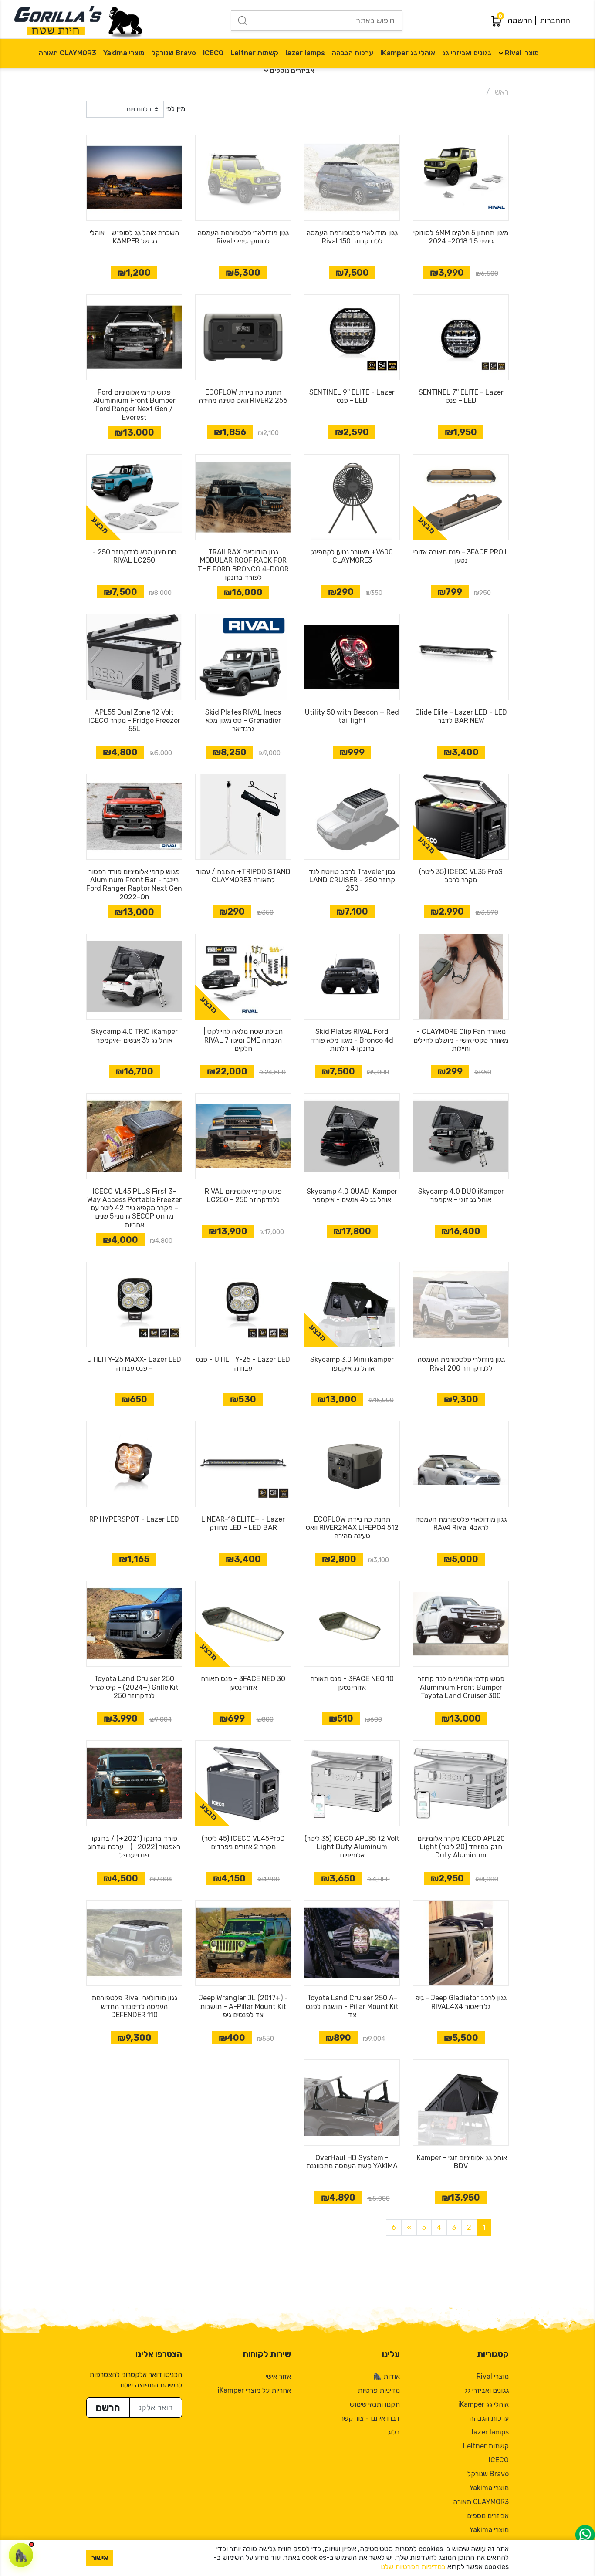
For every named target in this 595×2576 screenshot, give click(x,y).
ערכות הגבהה (353, 53)
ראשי (501, 92)
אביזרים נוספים (292, 70)
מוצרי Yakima (124, 53)
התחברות (555, 20)
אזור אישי (278, 2376)
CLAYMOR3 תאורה (68, 53)
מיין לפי (175, 109)
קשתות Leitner (254, 53)
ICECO (213, 53)
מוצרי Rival (522, 53)
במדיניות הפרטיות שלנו (413, 2567)
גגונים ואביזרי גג (467, 53)
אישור (100, 2558)
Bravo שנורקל (174, 53)
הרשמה (520, 20)
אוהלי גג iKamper (408, 53)
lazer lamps (305, 53)
